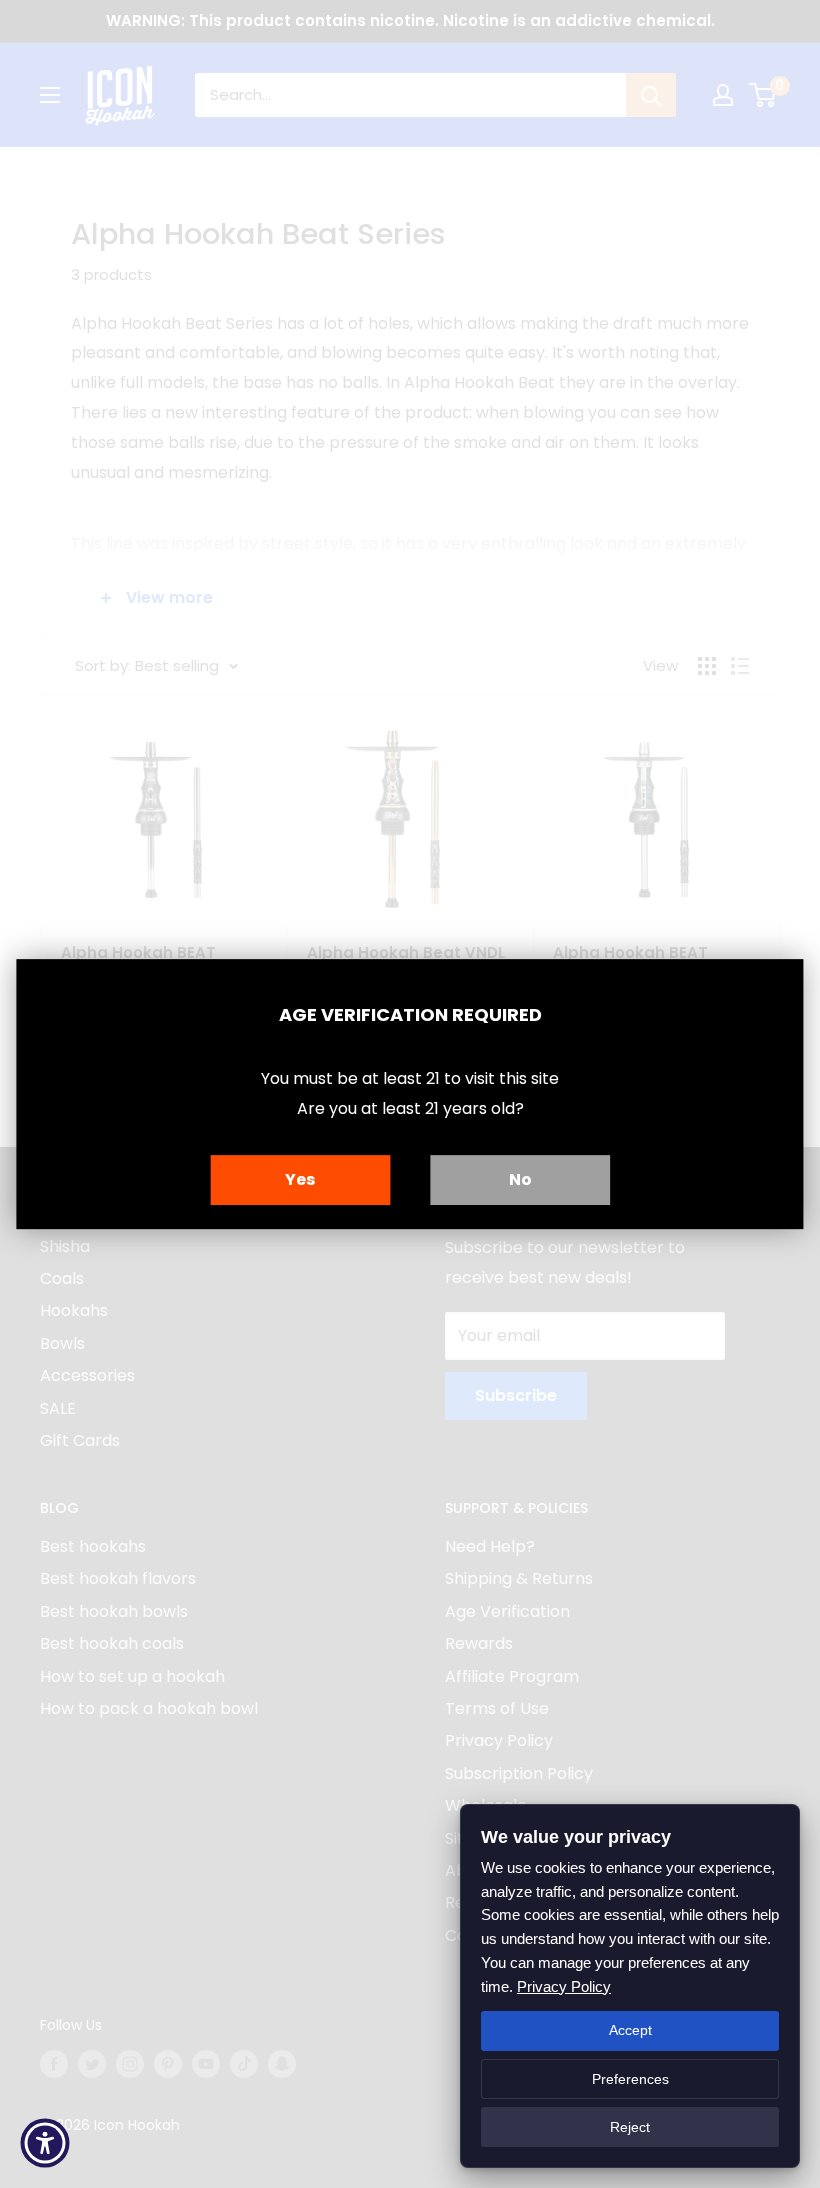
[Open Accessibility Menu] (45, 2143)
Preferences (630, 2079)
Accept (630, 2030)
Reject (630, 2127)
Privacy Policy (564, 1986)
